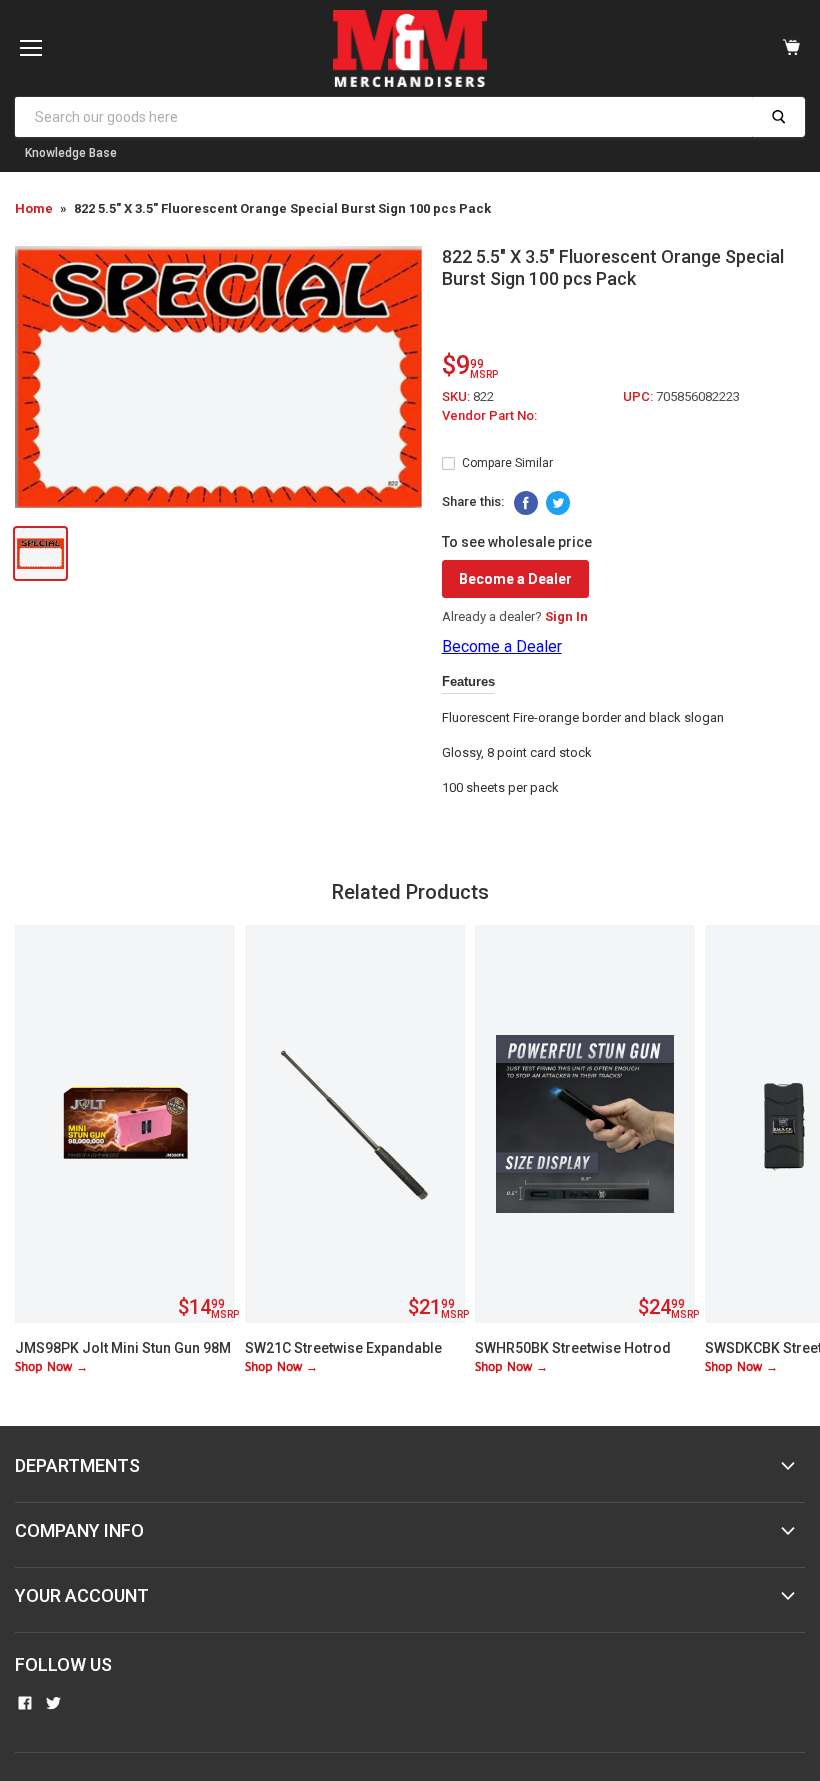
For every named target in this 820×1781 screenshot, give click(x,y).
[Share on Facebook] (526, 503)
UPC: (639, 396)
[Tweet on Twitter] (558, 503)
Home (34, 208)
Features (468, 681)
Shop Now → (51, 1367)
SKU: (457, 396)
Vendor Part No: (489, 415)
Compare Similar (507, 463)
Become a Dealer (515, 579)
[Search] (778, 117)
